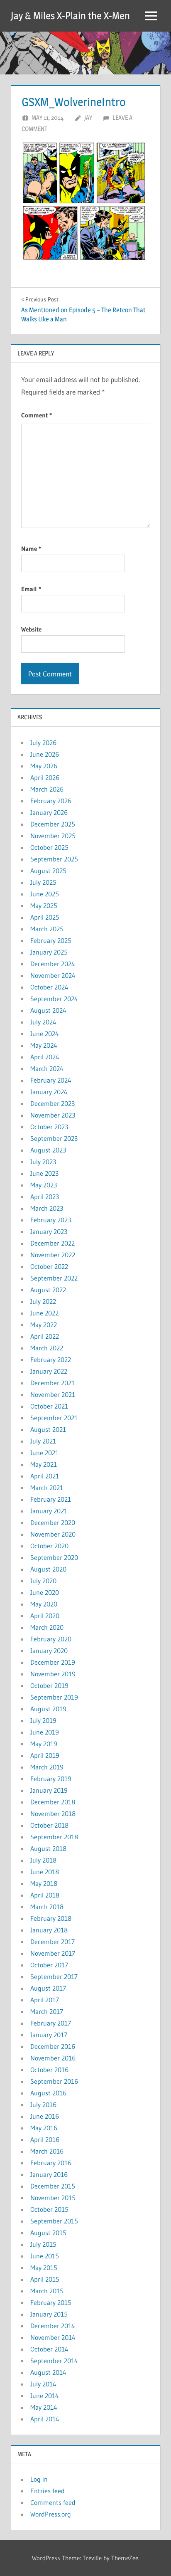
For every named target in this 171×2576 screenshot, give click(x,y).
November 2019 (53, 1674)
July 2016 (43, 2105)
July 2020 (43, 1581)
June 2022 (44, 1313)
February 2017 (51, 2023)
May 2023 (44, 1185)
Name (31, 549)
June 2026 (45, 754)
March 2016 (47, 2151)
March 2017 (47, 2011)
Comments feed (53, 2502)
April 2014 (45, 2419)
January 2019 (49, 1790)
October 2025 (49, 847)
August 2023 (48, 1150)
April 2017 (45, 2000)
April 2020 (45, 1616)
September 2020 (54, 1557)
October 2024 (49, 987)
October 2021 (49, 1406)
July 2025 (43, 882)
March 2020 (47, 1627)
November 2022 (53, 1255)
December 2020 (53, 1522)
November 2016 (53, 2058)
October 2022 (49, 1266)
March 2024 (47, 1068)
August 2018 (48, 1848)
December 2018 (53, 1802)
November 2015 (53, 2198)
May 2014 (44, 2407)
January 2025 (49, 952)
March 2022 (47, 1348)
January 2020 (49, 1651)
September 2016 (54, 2081)
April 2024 (45, 1057)
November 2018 (53, 1814)
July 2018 (43, 1860)
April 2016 (45, 2139)
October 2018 (49, 1825)
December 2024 (53, 964)
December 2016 (53, 2046)
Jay (88, 117)
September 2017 (54, 1976)
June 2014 (45, 2396)
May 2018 (44, 1883)
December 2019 (53, 1662)
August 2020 (48, 1569)
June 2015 (45, 2256)
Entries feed (48, 2491)
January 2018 (49, 1930)
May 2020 (44, 1604)
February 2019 (51, 1779)
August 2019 (48, 1709)
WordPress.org (51, 2514)
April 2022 (45, 1336)
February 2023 (51, 1220)
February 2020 (51, 1639)
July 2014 (43, 2384)
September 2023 (54, 1138)
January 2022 (49, 1371)
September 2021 (54, 1418)
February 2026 (51, 801)
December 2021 (53, 1383)
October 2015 (49, 2209)
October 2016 (49, 2070)
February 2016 (51, 2163)
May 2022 (44, 1325)
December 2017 (53, 1942)
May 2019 (44, 1744)
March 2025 (47, 929)
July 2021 (43, 1441)
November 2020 (53, 1534)
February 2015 (51, 2302)
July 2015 (43, 2244)
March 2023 (47, 1208)
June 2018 (45, 1872)
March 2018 (47, 1907)
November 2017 (53, 1953)
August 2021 (48, 1429)
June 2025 (45, 894)
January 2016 (49, 2174)
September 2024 (54, 999)
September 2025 (54, 859)
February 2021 (51, 1499)
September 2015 (54, 2221)
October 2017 (49, 1965)
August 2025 (48, 871)
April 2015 (45, 2279)
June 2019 (45, 1732)
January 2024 (49, 1092)
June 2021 (44, 1453)
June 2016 (45, 2116)
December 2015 (53, 2186)
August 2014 (48, 2372)
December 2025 (53, 824)
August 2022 (48, 1290)
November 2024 (53, 975)
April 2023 (45, 1197)
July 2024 (43, 1022)
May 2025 (44, 906)
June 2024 (45, 1034)
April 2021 (45, 1476)
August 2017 (48, 1988)
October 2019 (49, 1685)
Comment (37, 415)
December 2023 (53, 1103)
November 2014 (53, 2337)
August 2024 (48, 1010)
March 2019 (47, 1767)
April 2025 (45, 917)
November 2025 (53, 836)
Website (31, 629)
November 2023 (53, 1115)
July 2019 (43, 1720)
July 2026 (43, 743)
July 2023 (43, 1162)
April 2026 (45, 777)
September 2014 (54, 2361)
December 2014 (53, 2326)
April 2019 (45, 1755)
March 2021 (47, 1488)
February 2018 (51, 1918)
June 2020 (45, 1592)
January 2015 (49, 2314)
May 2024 (44, 1045)
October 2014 (49, 2349)
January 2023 (49, 1231)
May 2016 (44, 2128)
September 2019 (54, 1697)
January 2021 (49, 1511)
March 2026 (47, 789)
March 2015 (47, 2291)
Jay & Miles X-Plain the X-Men (70, 16)
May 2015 (44, 2268)
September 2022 (54, 1278)
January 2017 (49, 2035)
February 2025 (51, 940)
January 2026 (49, 812)
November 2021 (53, 1394)
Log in (39, 2479)
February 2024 (51, 1080)
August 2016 (48, 2093)
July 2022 (43, 1301)
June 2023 (44, 1173)
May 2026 (44, 766)
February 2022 (51, 1360)
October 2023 (49, 1127)
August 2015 (48, 2233)
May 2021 (44, 1464)
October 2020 (49, 1546)
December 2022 (53, 1243)
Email (31, 589)
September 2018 (54, 1837)
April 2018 (45, 1895)
